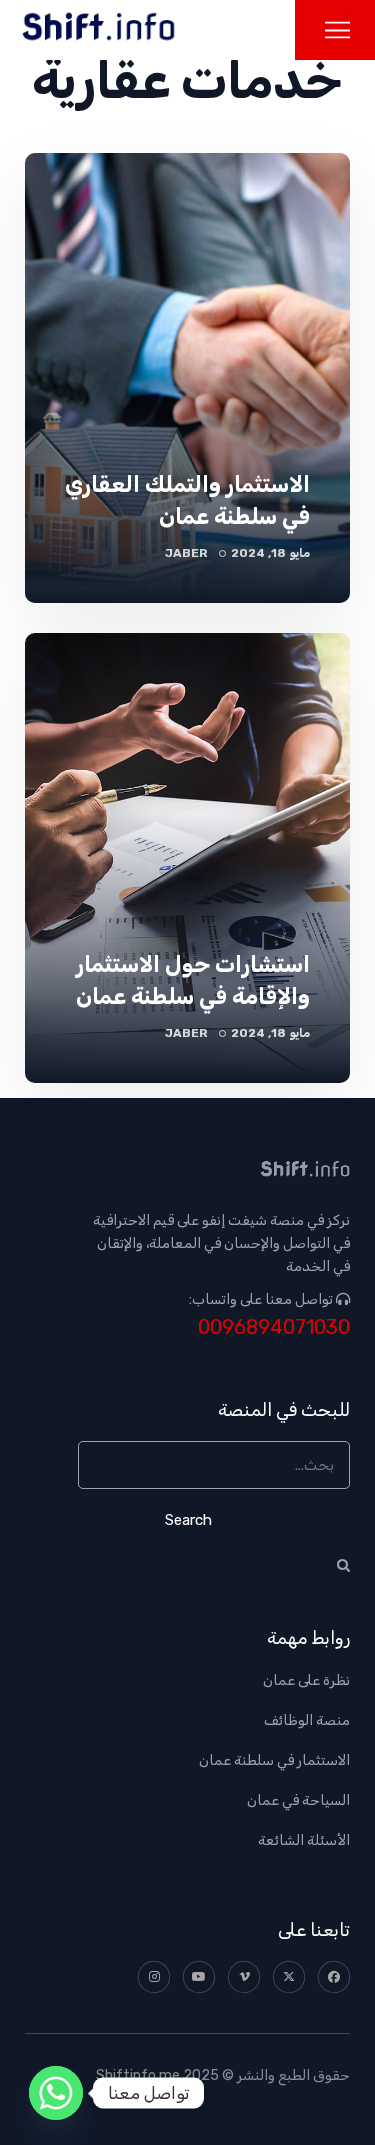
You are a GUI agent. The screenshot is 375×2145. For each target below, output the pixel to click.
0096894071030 (274, 1327)
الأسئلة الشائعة (304, 1840)
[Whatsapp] (56, 2093)
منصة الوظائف (307, 1720)
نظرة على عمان (306, 1680)
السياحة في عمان (298, 1800)
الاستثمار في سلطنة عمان (274, 1760)
